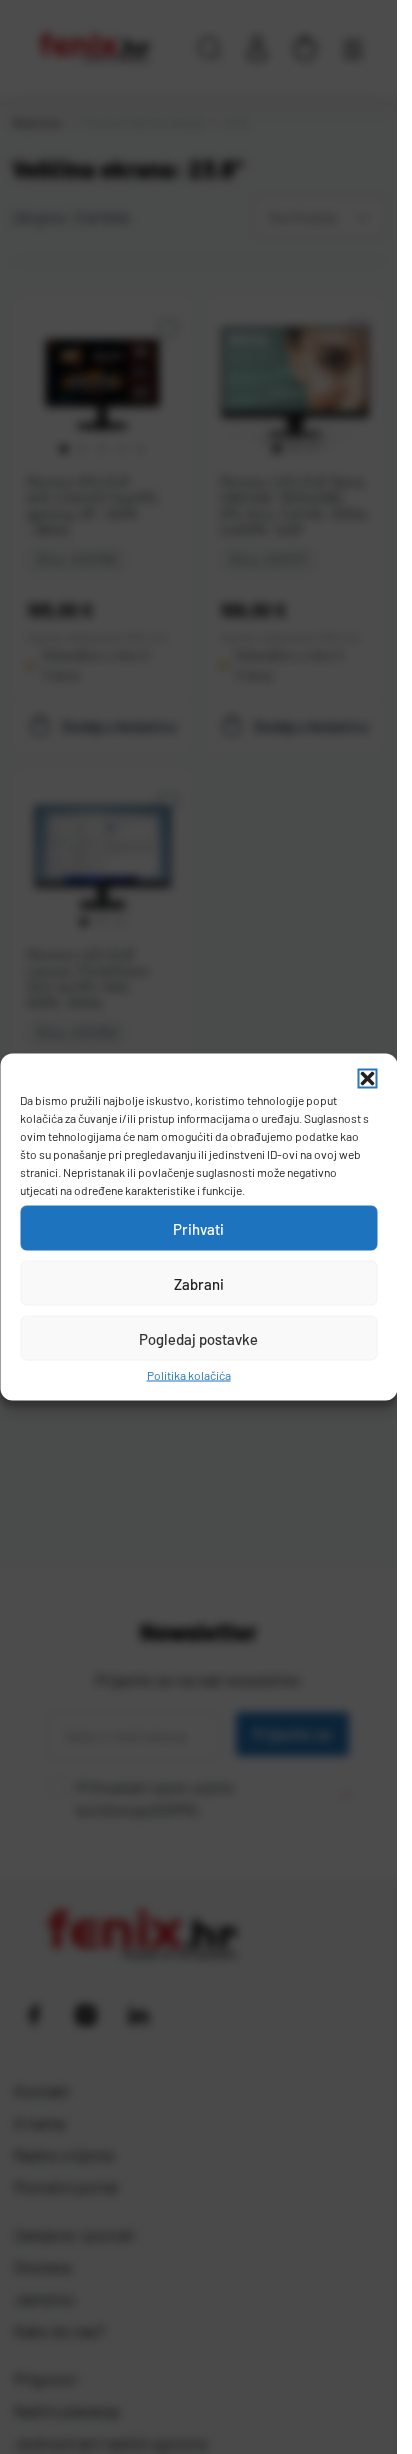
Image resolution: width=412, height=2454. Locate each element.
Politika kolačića (189, 1375)
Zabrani (199, 1283)
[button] (367, 1079)
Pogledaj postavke (198, 1338)
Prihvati (198, 1228)
